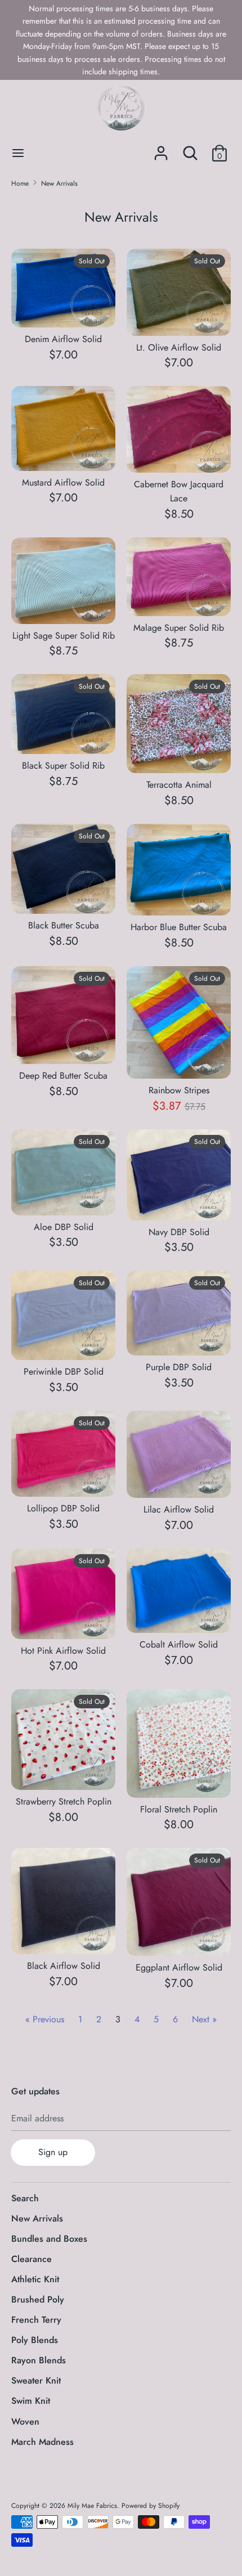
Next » (204, 2019)
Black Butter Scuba (64, 925)
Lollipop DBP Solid (63, 1508)
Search (25, 2198)
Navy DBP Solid (179, 1232)
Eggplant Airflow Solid (179, 1967)
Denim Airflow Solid (63, 339)
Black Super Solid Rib (63, 766)
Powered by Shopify (151, 2506)
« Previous (45, 2019)
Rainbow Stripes (179, 1090)
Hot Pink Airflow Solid (63, 1651)
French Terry (36, 2320)
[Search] (190, 149)
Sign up (53, 2152)
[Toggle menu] (18, 153)
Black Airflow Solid (64, 1966)
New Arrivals (37, 2218)
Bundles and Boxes (49, 2239)
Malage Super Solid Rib (179, 628)
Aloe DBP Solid (64, 1227)
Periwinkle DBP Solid (64, 1372)
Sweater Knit (36, 2380)
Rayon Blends (39, 2360)
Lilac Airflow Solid (179, 1509)
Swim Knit (31, 2401)
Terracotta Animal (179, 785)
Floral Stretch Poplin (179, 1809)
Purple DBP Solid (179, 1367)
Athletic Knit (35, 2279)
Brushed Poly (38, 2299)
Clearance (32, 2259)
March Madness (42, 2442)
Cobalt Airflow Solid (179, 1644)
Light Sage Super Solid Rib (64, 636)
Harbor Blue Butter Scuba (179, 927)
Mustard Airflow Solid (63, 483)
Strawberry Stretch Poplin (64, 1801)
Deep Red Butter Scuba (63, 1076)
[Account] (161, 149)
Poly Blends (35, 2340)
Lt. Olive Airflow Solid (179, 347)
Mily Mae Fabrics (92, 2506)
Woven (25, 2422)
